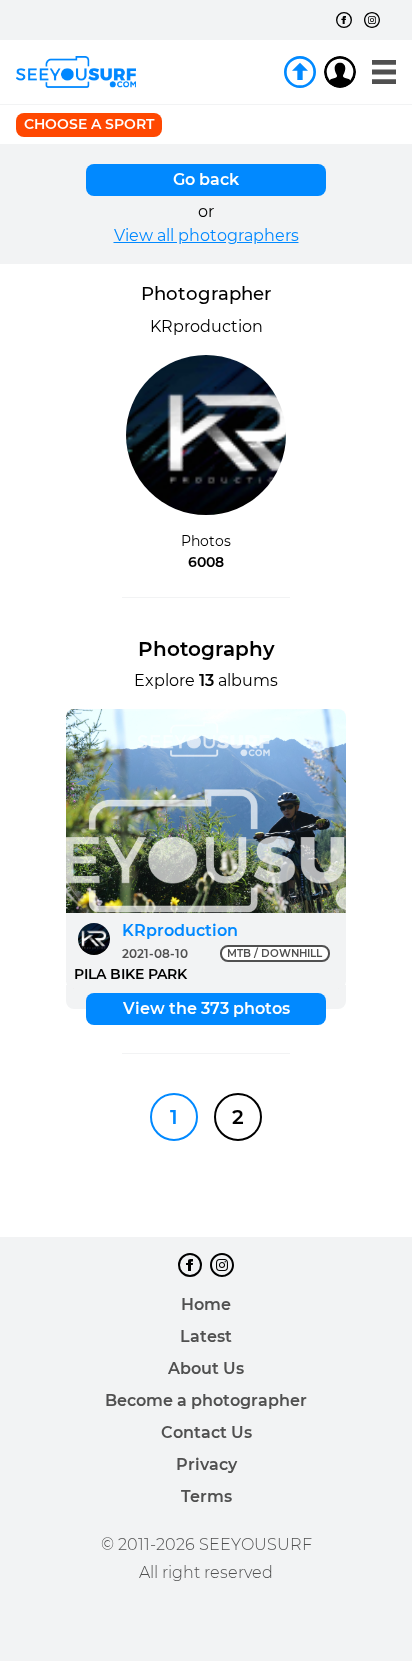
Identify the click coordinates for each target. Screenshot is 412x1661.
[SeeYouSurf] (76, 72)
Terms (206, 1496)
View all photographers (206, 235)
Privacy (206, 1464)
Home (206, 1304)
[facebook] (344, 20)
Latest (206, 1336)
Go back (206, 179)
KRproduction (180, 930)
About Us (206, 1368)
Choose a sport (89, 124)
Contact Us (206, 1432)
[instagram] (372, 20)
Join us (300, 72)
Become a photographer (206, 1400)
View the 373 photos (206, 1008)
